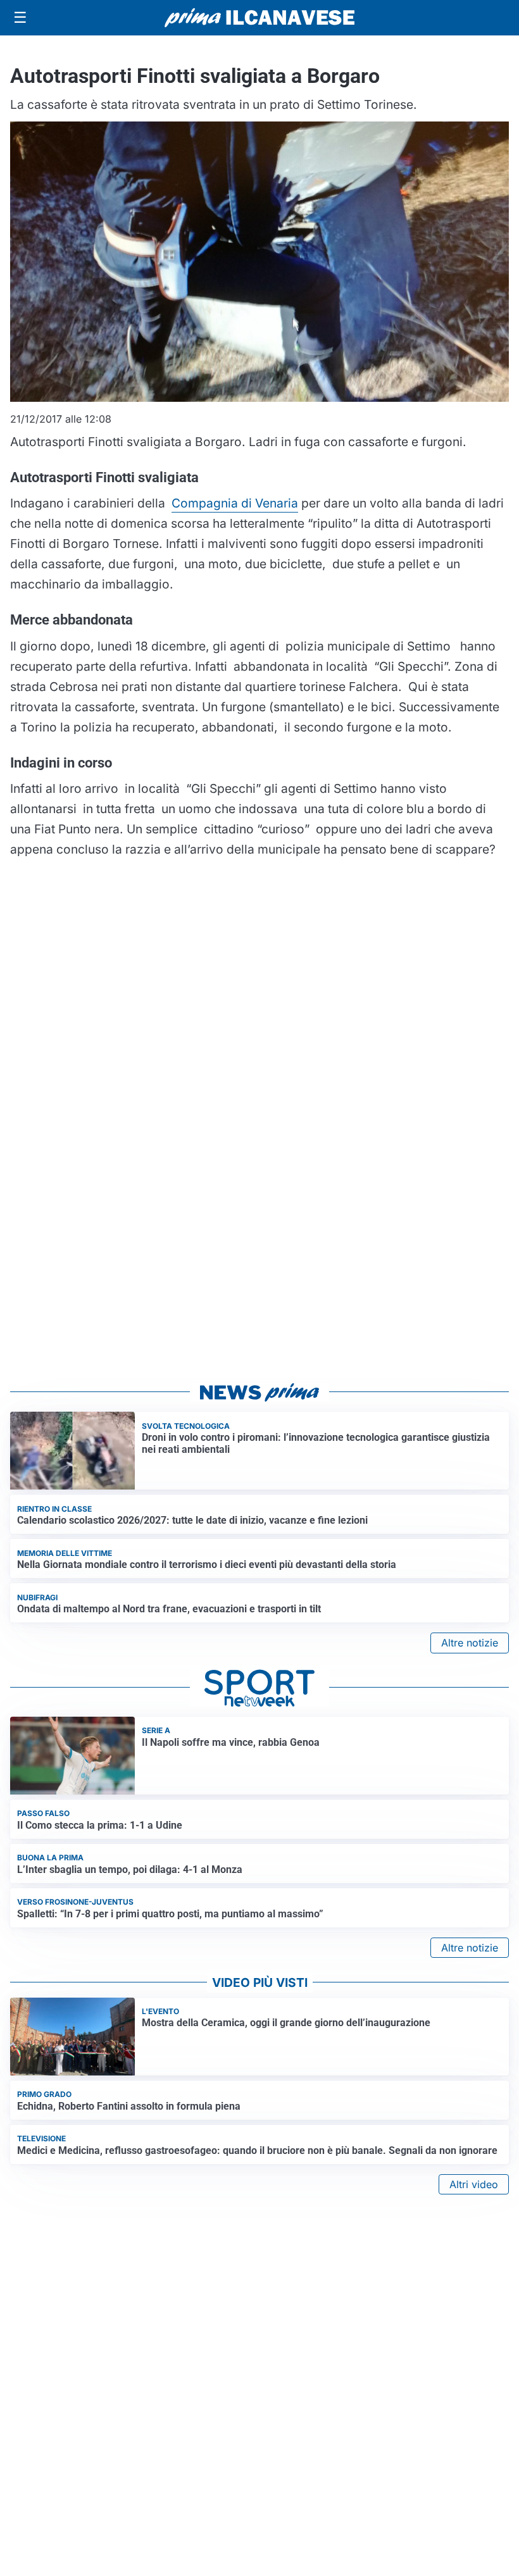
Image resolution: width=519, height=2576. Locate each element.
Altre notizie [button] (470, 1643)
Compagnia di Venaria (235, 503)
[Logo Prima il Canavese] (259, 18)
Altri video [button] (474, 2184)
